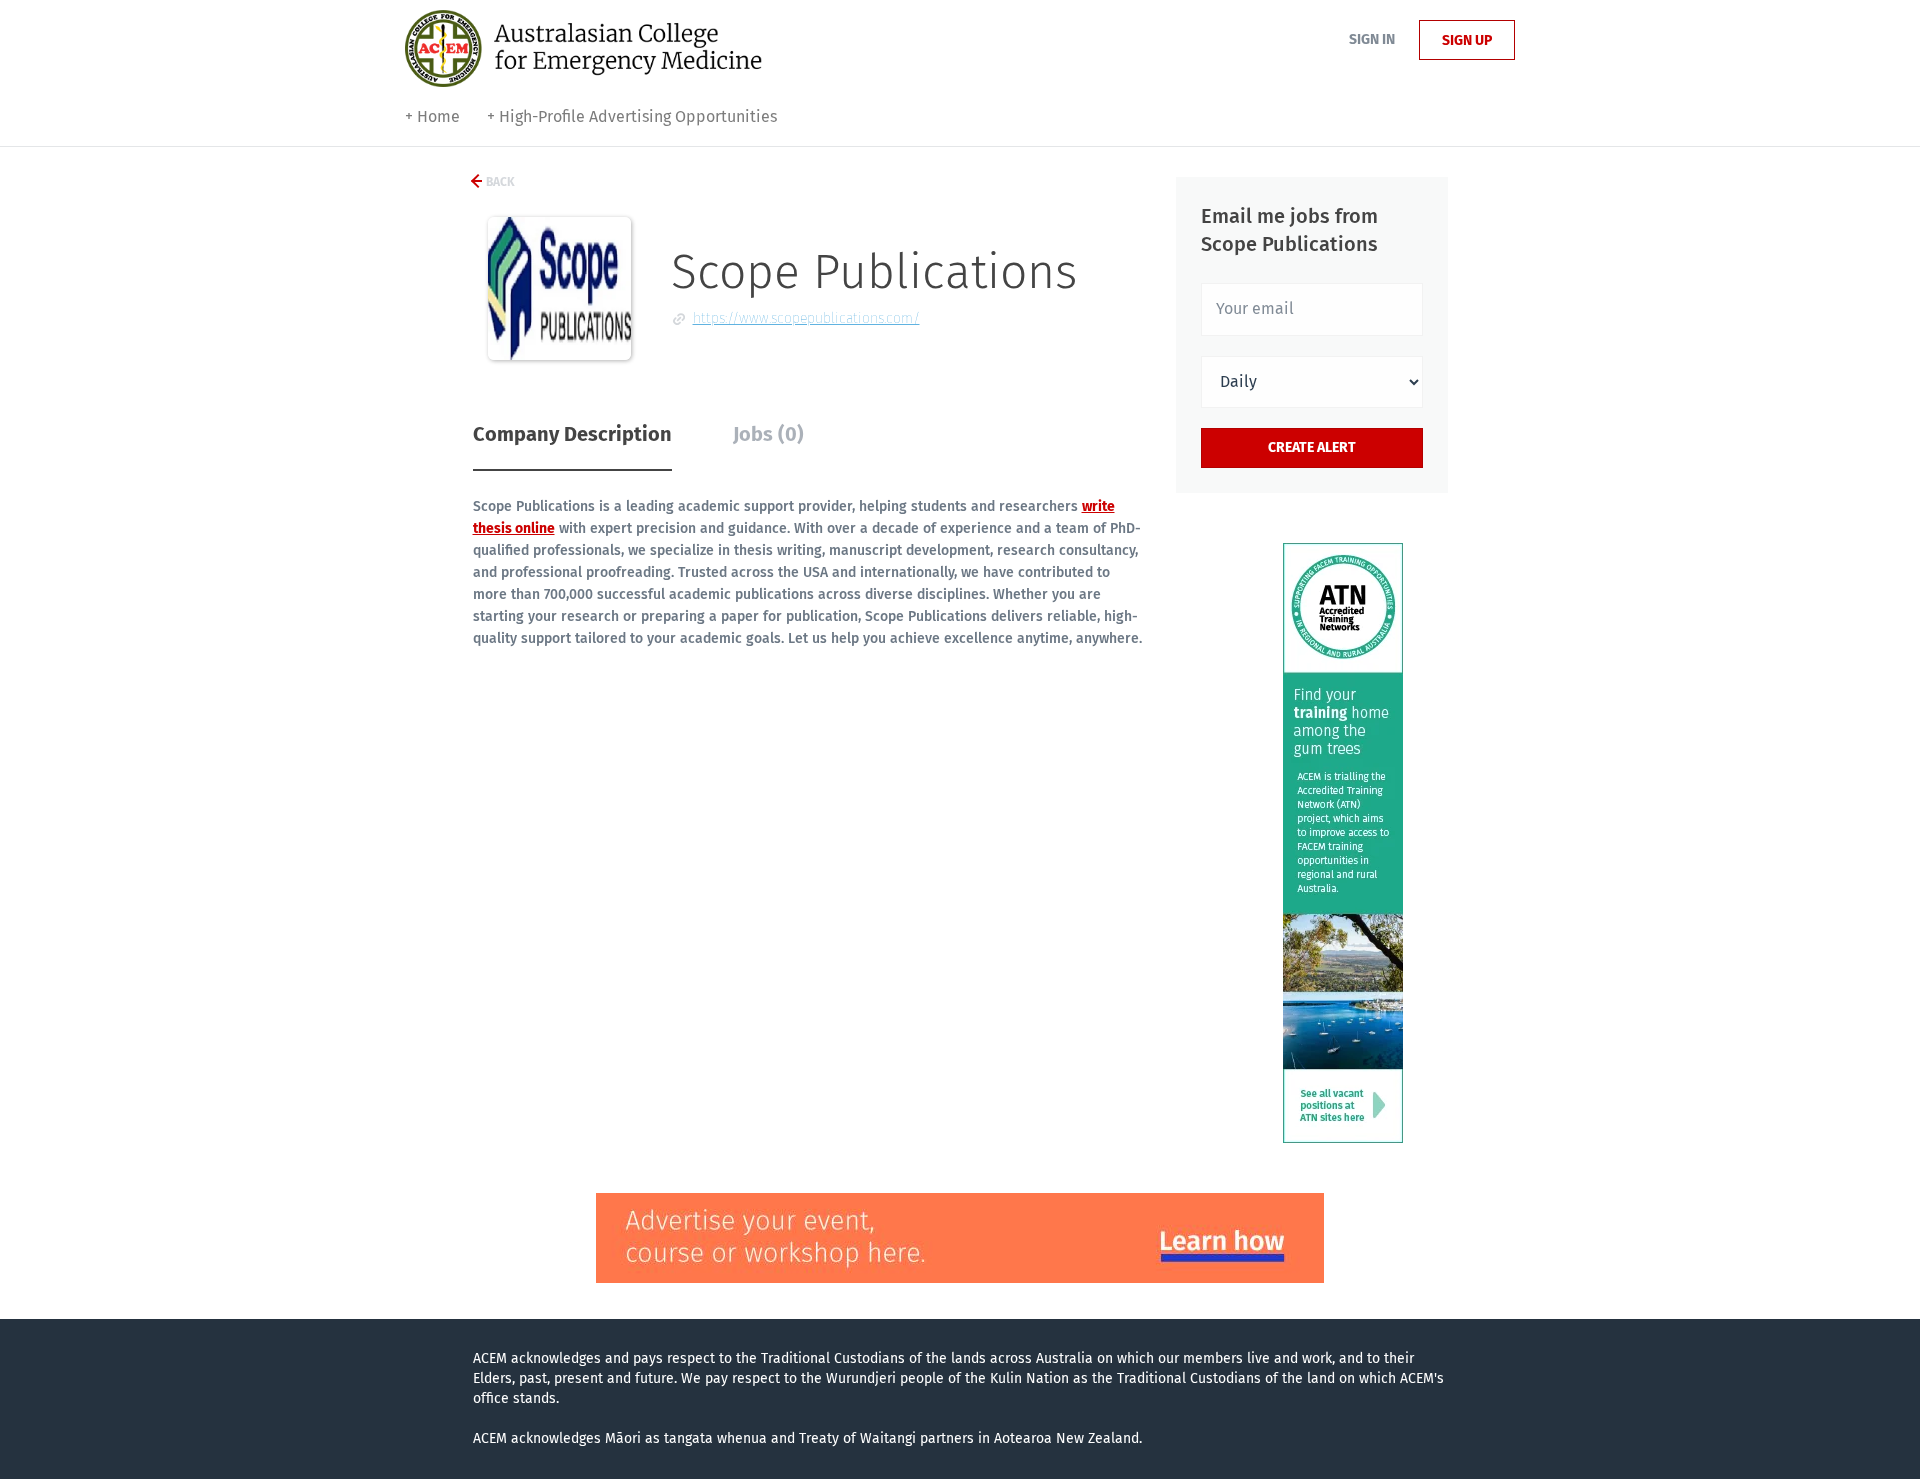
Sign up (1467, 40)
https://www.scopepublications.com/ (806, 318)
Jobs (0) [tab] (768, 434)
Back (499, 182)
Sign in (1372, 39)
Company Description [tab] (572, 434)
